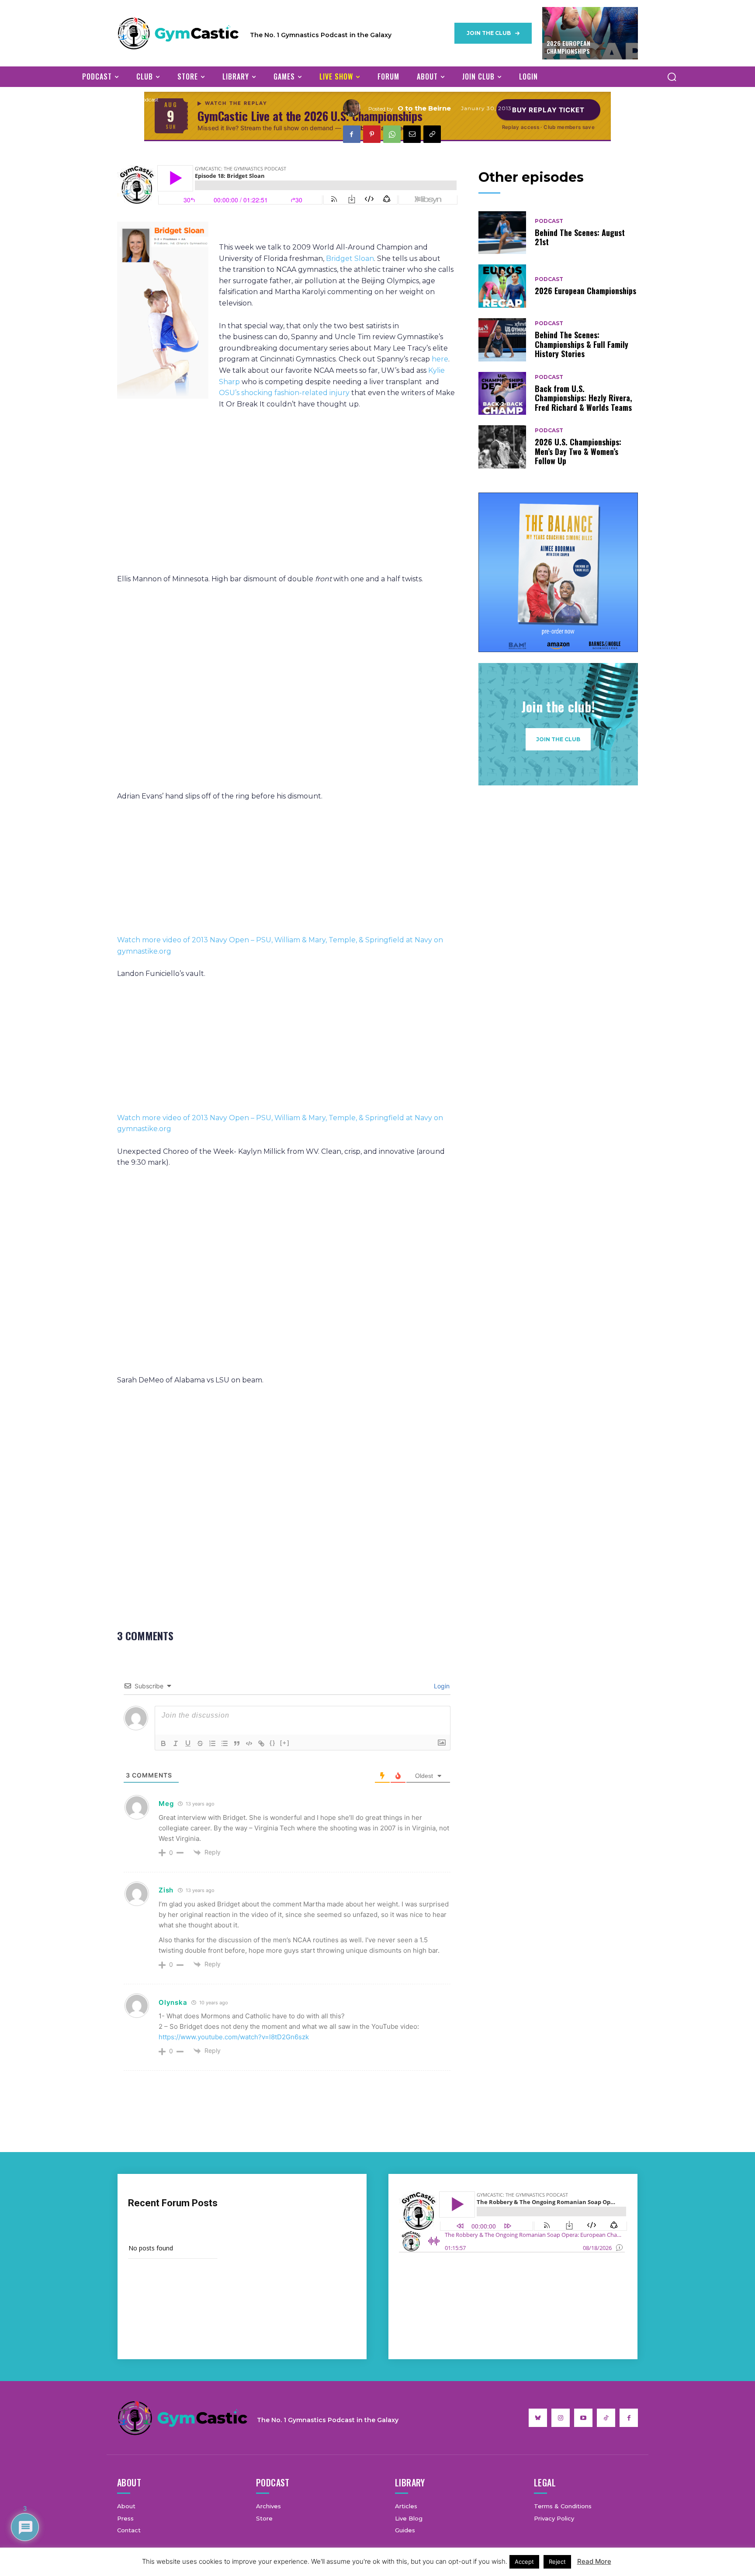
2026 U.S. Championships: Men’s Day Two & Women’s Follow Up (578, 451)
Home (125, 99)
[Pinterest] (372, 134)
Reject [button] (557, 2562)
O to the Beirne (424, 108)
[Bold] (163, 1743)
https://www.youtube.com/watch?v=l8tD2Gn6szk (234, 2037)
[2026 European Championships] (502, 286)
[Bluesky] (538, 2418)
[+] (285, 1743)
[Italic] (176, 1743)
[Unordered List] (225, 1743)
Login (441, 1686)
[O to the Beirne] (356, 108)
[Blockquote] (237, 1743)
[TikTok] (606, 2418)
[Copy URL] (432, 134)
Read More (594, 2561)
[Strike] (200, 1743)
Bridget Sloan (350, 259)
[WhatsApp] (392, 134)
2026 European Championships (568, 47)
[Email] (412, 134)
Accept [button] (524, 2562)
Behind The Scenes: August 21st (580, 237)
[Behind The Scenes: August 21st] (502, 233)
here (440, 359)
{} (273, 1743)
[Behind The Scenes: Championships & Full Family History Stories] (502, 340)
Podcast (149, 99)
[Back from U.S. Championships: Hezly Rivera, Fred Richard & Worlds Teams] (502, 394)
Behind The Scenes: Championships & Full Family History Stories (582, 344)
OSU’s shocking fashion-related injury (284, 393)
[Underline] (188, 1743)
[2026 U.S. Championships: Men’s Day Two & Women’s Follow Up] (502, 447)
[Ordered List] (212, 1743)
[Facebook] (352, 134)
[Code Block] (249, 1743)
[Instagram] (561, 2418)
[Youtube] (583, 2418)
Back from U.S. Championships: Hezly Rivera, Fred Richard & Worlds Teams (584, 398)
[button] (672, 76)
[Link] (261, 1743)
